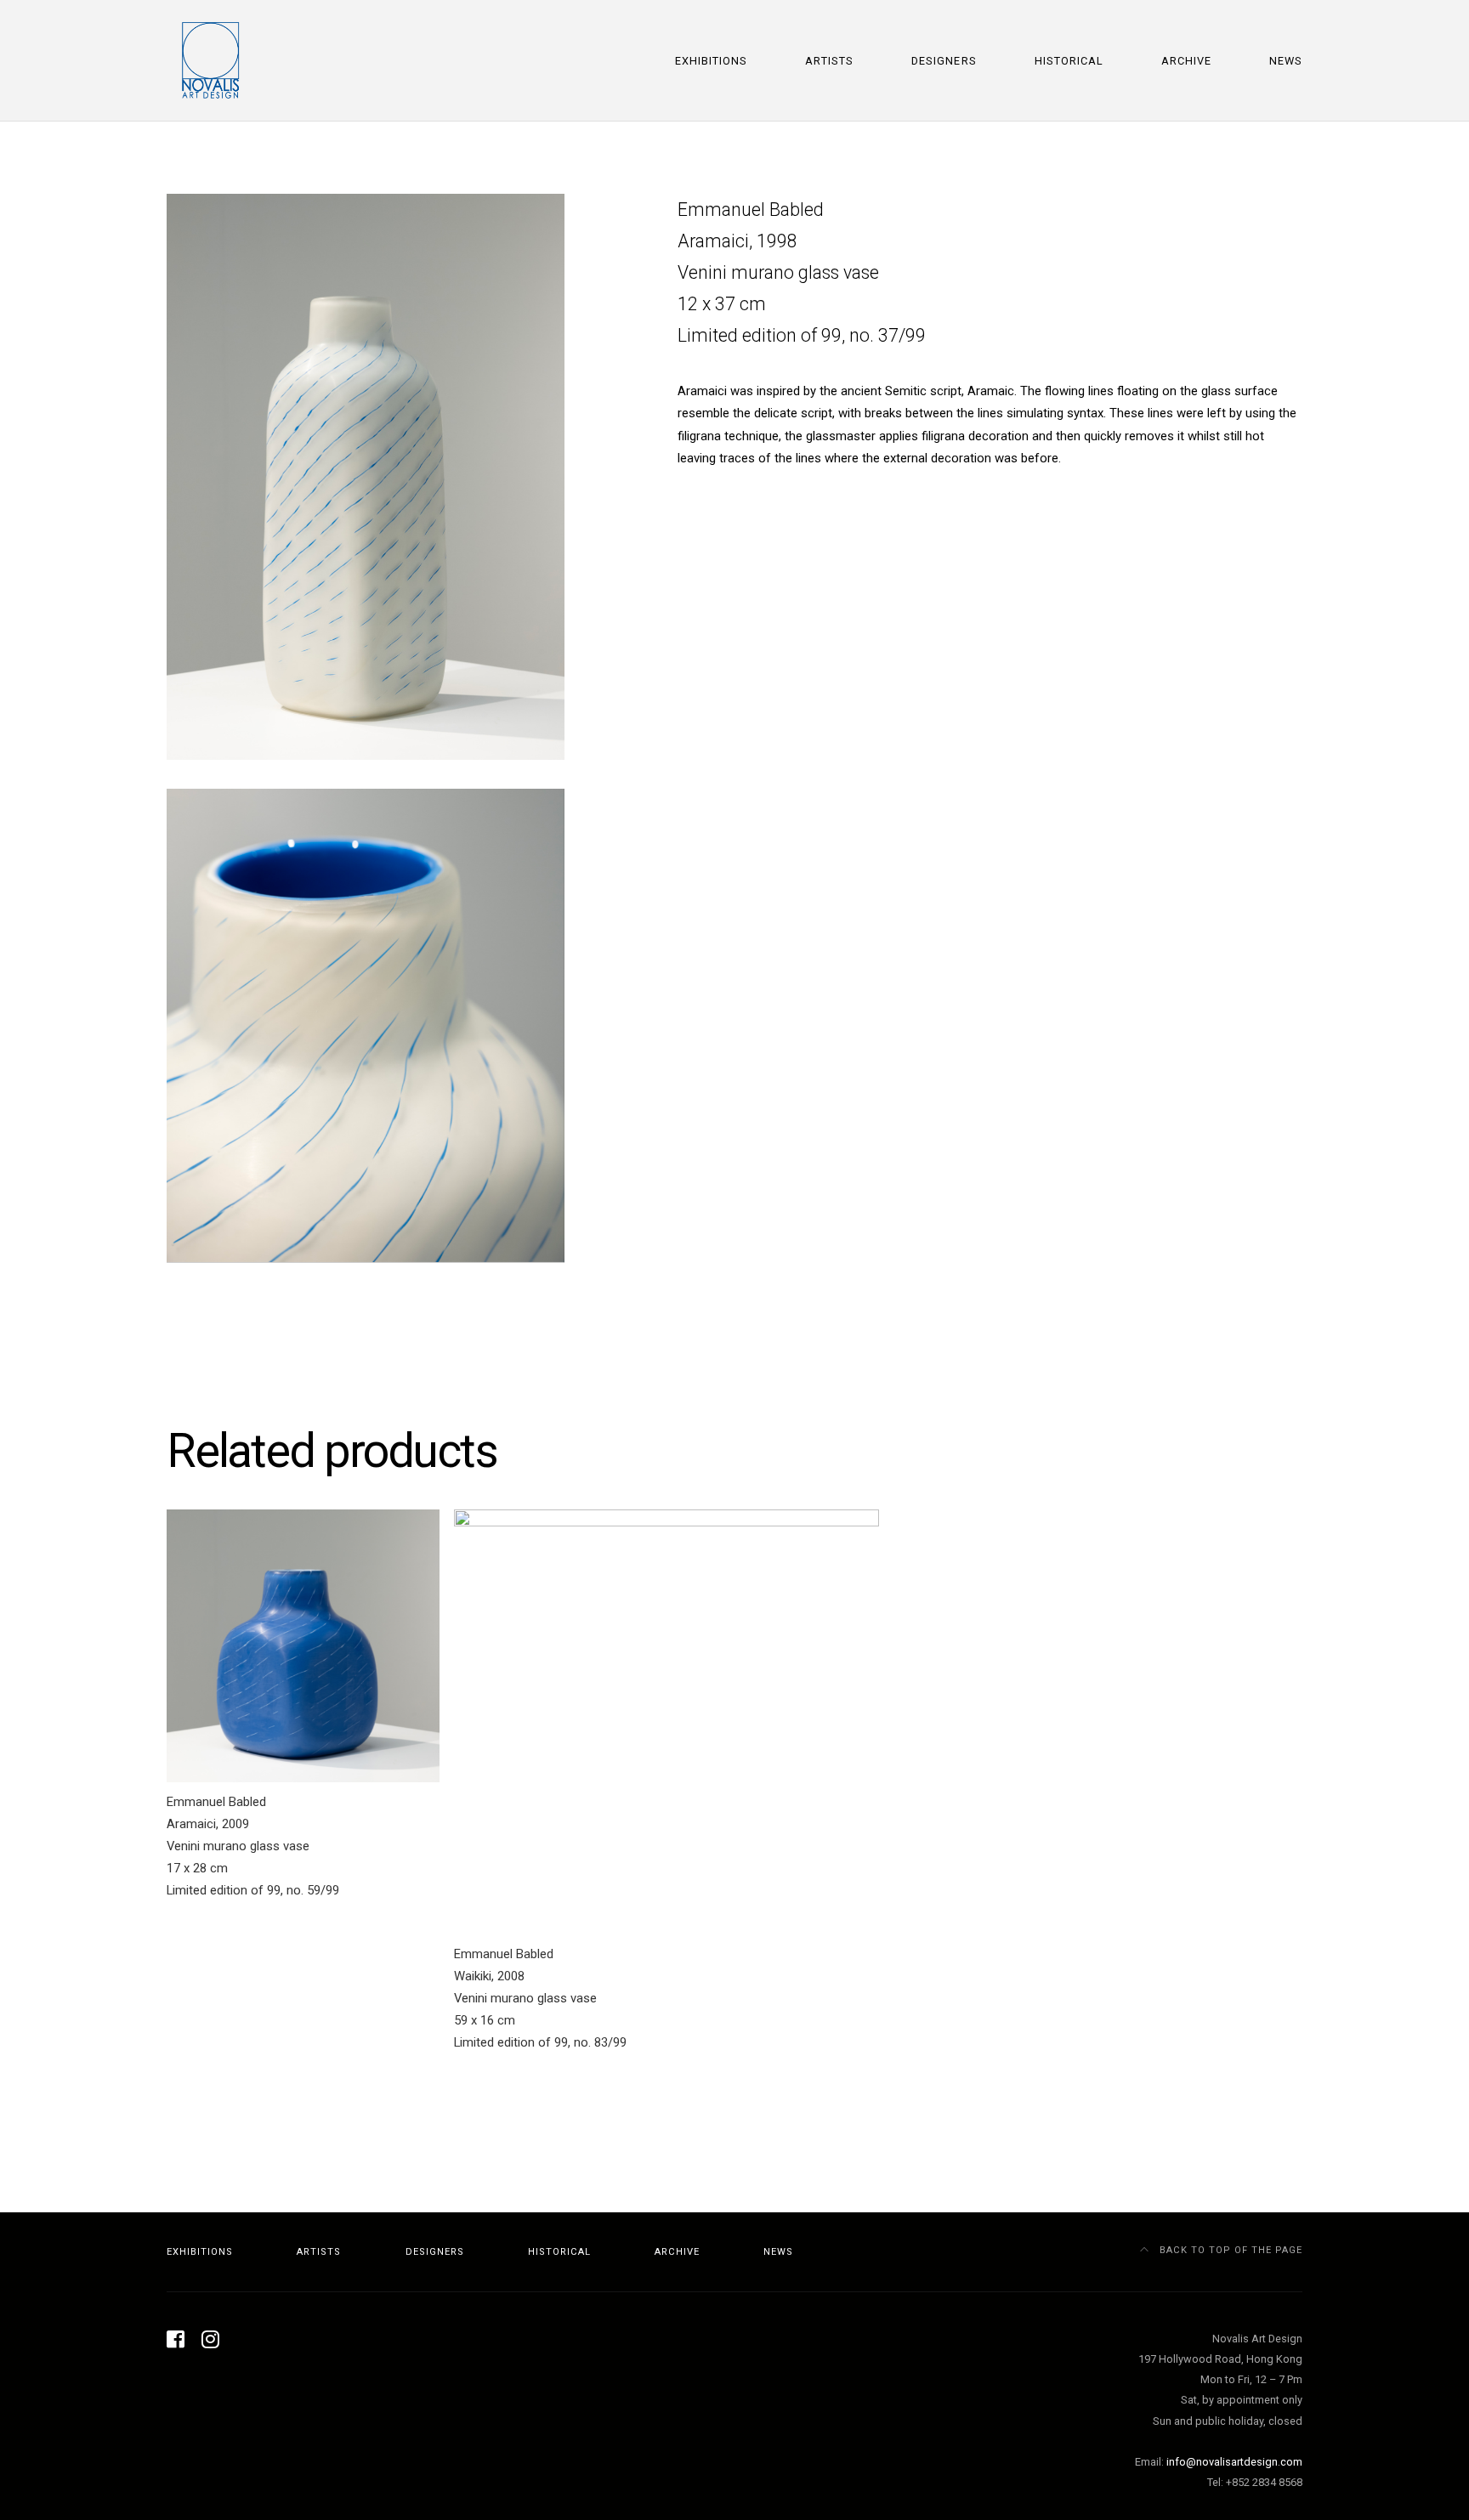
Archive (1186, 61)
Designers (944, 61)
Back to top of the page (1229, 2250)
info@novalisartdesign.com (1234, 2462)
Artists (829, 61)
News (1286, 61)
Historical (1069, 61)
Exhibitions (711, 61)
